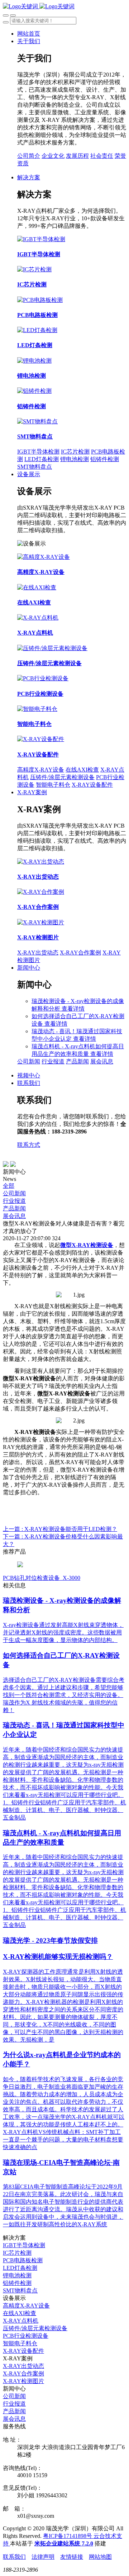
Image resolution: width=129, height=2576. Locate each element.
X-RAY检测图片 (23, 2381)
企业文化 (53, 156)
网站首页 (29, 34)
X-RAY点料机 (21, 2321)
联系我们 (14, 2557)
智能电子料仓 (53, 785)
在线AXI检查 (82, 770)
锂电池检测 (75, 459)
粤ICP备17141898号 (68, 2536)
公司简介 (29, 156)
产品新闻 (77, 1061)
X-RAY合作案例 (80, 953)
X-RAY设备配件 (92, 785)
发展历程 (77, 156)
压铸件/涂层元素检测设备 (62, 777)
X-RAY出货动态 (38, 953)
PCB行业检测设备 (26, 2336)
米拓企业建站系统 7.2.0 (64, 2543)
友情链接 (72, 2557)
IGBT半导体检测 (38, 452)
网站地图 (100, 2557)
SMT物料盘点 (35, 467)
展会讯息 (102, 1061)
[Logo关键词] (39, 6)
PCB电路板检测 (23, 2260)
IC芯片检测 (75, 452)
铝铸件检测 (105, 459)
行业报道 (53, 1061)
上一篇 (60, 1529)
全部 (9, 1186)
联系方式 (29, 1145)
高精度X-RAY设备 (41, 770)
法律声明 (43, 2557)
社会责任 (102, 156)
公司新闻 (29, 1061)
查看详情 (73, 1009)
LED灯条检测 (42, 459)
